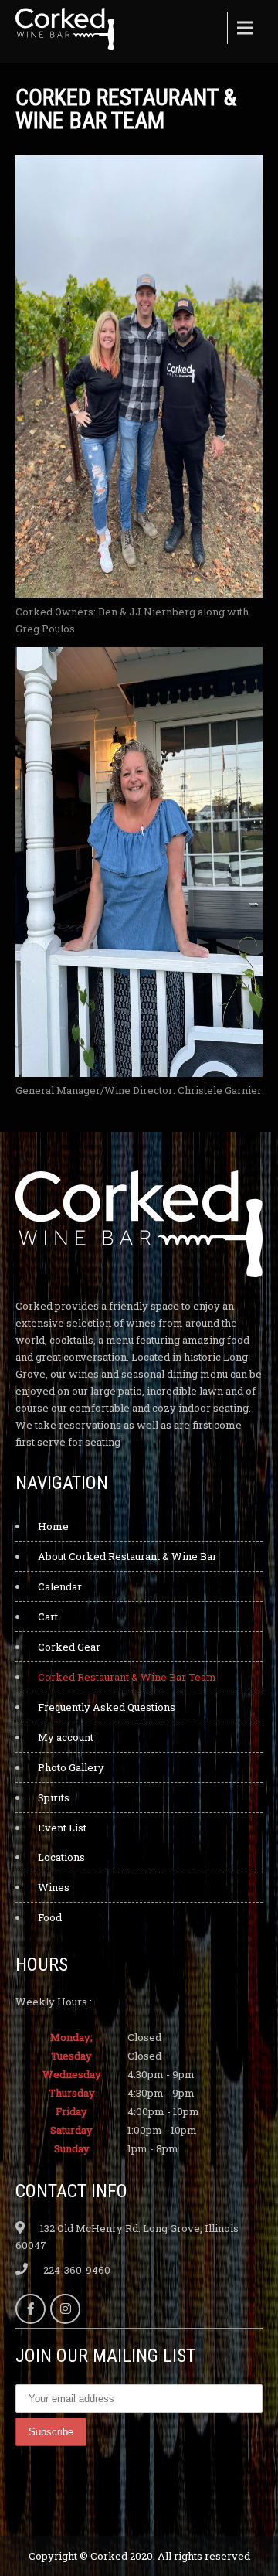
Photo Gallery (71, 1767)
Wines (54, 1887)
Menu (243, 28)
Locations (61, 1857)
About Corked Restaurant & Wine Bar (127, 1556)
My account (66, 1737)
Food (50, 1917)
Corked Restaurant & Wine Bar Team (127, 1677)
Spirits (54, 1797)
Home (53, 1526)
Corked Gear (69, 1647)
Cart (48, 1617)
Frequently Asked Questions (107, 1707)
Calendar (60, 1586)
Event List (62, 1828)
